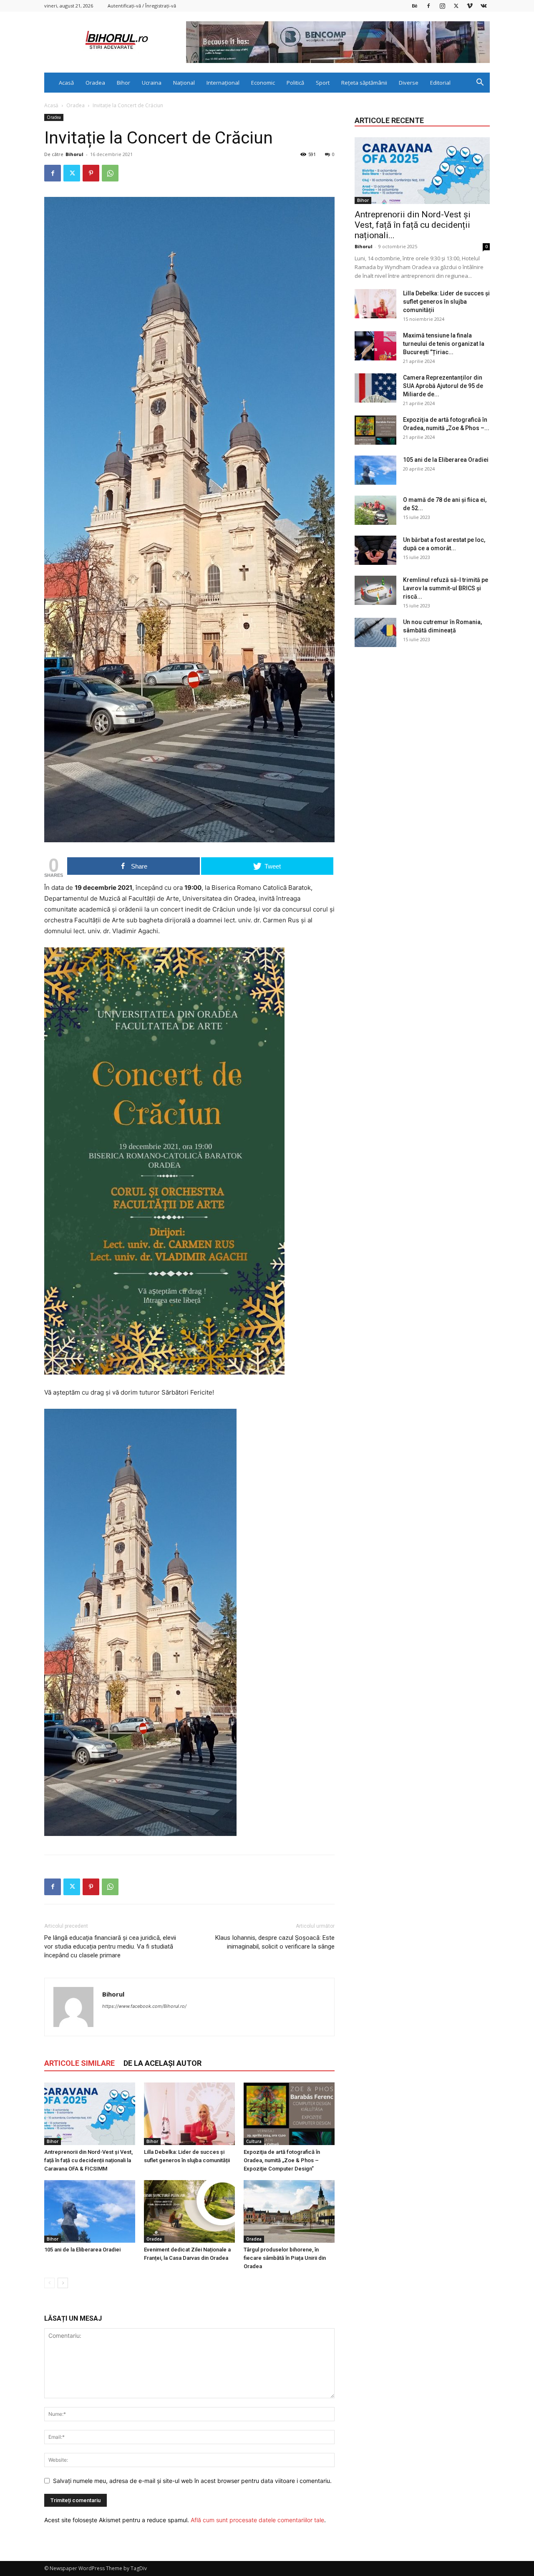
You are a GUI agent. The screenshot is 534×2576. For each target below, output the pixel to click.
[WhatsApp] (110, 173)
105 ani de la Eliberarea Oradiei (82, 2250)
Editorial (440, 83)
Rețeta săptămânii (364, 83)
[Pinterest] (91, 173)
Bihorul (74, 154)
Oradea (95, 83)
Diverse (409, 83)
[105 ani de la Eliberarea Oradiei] (90, 2211)
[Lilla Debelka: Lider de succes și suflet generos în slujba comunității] (189, 2114)
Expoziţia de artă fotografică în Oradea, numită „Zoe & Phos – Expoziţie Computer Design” (282, 2160)
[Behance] (415, 6)
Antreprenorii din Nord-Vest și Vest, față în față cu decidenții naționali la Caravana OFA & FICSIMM (88, 2160)
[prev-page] (49, 2283)
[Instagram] (442, 6)
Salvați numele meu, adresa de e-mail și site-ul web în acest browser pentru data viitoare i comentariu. (192, 2481)
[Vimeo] (470, 6)
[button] (480, 83)
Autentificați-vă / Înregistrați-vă (142, 6)
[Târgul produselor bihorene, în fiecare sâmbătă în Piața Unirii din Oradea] (289, 2211)
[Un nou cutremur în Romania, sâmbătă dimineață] (375, 632)
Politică (295, 83)
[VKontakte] (484, 6)
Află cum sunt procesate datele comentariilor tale (257, 2520)
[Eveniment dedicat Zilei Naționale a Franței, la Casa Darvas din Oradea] (189, 2211)
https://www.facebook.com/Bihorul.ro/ (144, 2006)
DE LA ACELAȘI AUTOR (162, 2063)
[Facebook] (428, 6)
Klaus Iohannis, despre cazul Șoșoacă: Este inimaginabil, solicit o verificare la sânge (275, 1942)
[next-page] (63, 2283)
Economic (263, 83)
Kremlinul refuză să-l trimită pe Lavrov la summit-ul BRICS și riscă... (446, 588)
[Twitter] (456, 6)
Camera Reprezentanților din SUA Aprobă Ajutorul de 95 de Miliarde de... (443, 386)
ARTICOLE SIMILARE (79, 2063)
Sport (323, 83)
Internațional (223, 83)
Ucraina (152, 83)
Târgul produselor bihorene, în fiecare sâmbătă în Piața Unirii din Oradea (285, 2258)
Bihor (123, 83)
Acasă (66, 83)
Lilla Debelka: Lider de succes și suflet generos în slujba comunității (446, 302)
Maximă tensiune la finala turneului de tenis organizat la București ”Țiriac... (444, 344)
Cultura (254, 2141)
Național (184, 83)
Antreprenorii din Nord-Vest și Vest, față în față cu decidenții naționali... (413, 225)
